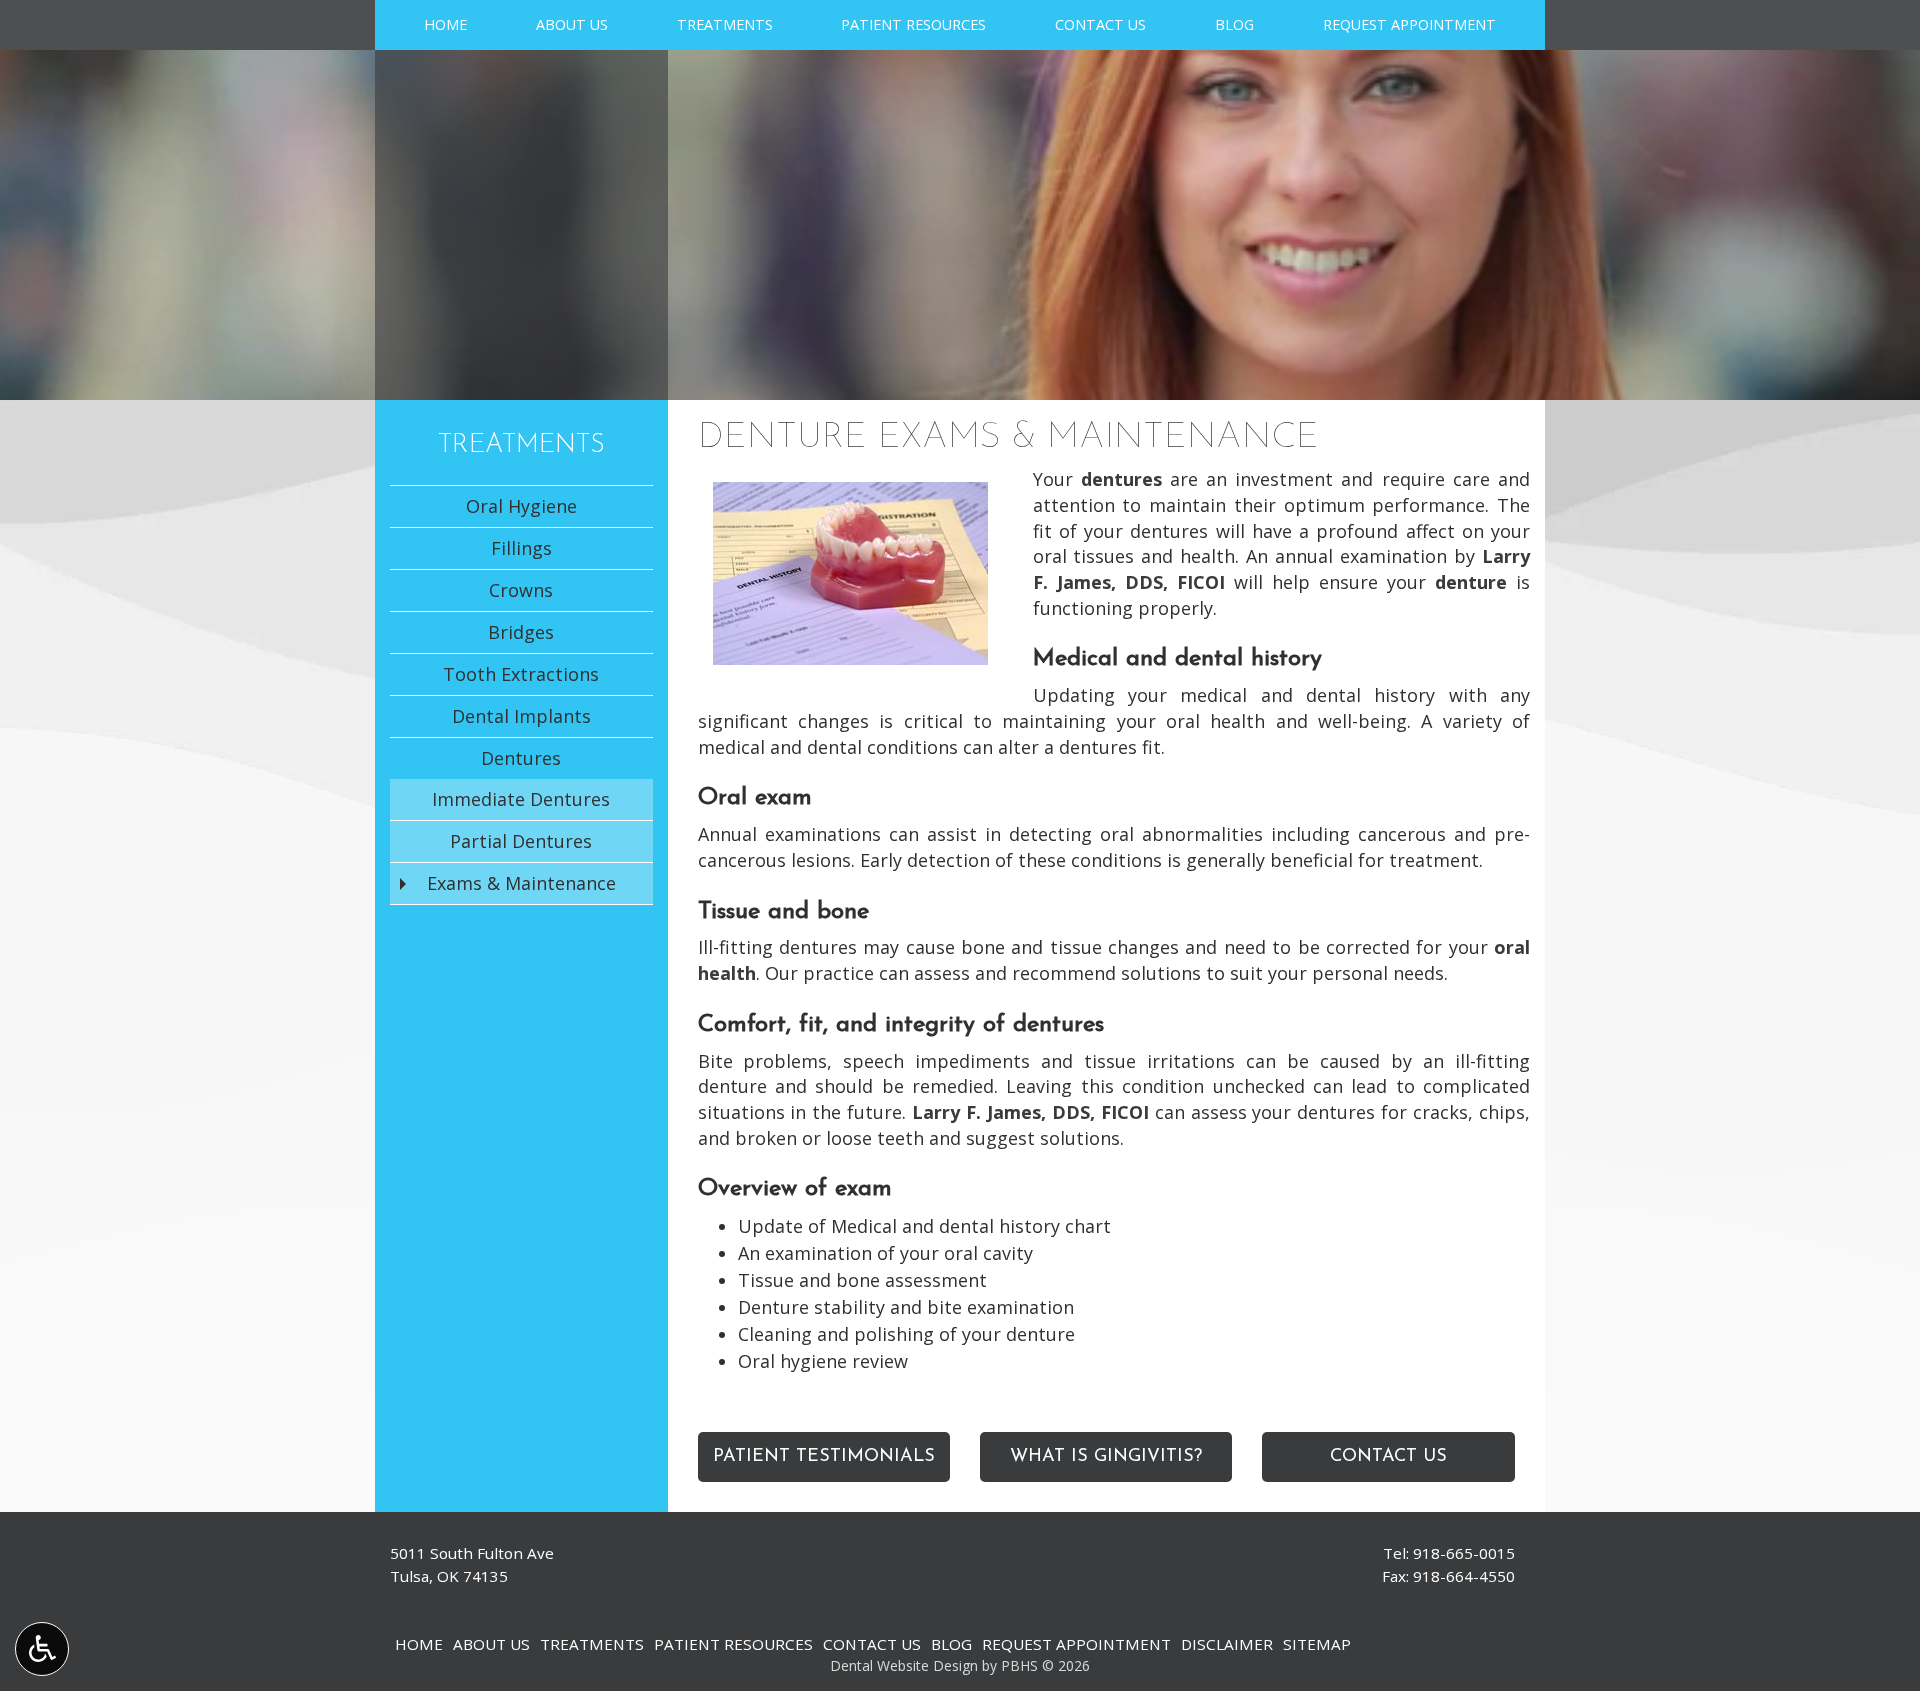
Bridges (521, 632)
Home (445, 25)
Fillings (521, 548)
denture (1471, 582)
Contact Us (1100, 25)
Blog (1234, 25)
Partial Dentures (521, 841)
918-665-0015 (1464, 1553)
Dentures (521, 758)
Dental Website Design (904, 1665)
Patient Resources (913, 25)
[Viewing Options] (42, 1649)
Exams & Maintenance (521, 883)
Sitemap (1317, 1644)
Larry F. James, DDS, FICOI (1030, 1112)
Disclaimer (1227, 1644)
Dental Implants (521, 716)
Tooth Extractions (521, 674)
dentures (1121, 479)
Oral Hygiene (521, 506)
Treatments (725, 25)
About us (572, 25)
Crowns (521, 590)
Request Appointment (1409, 25)
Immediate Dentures (521, 799)
